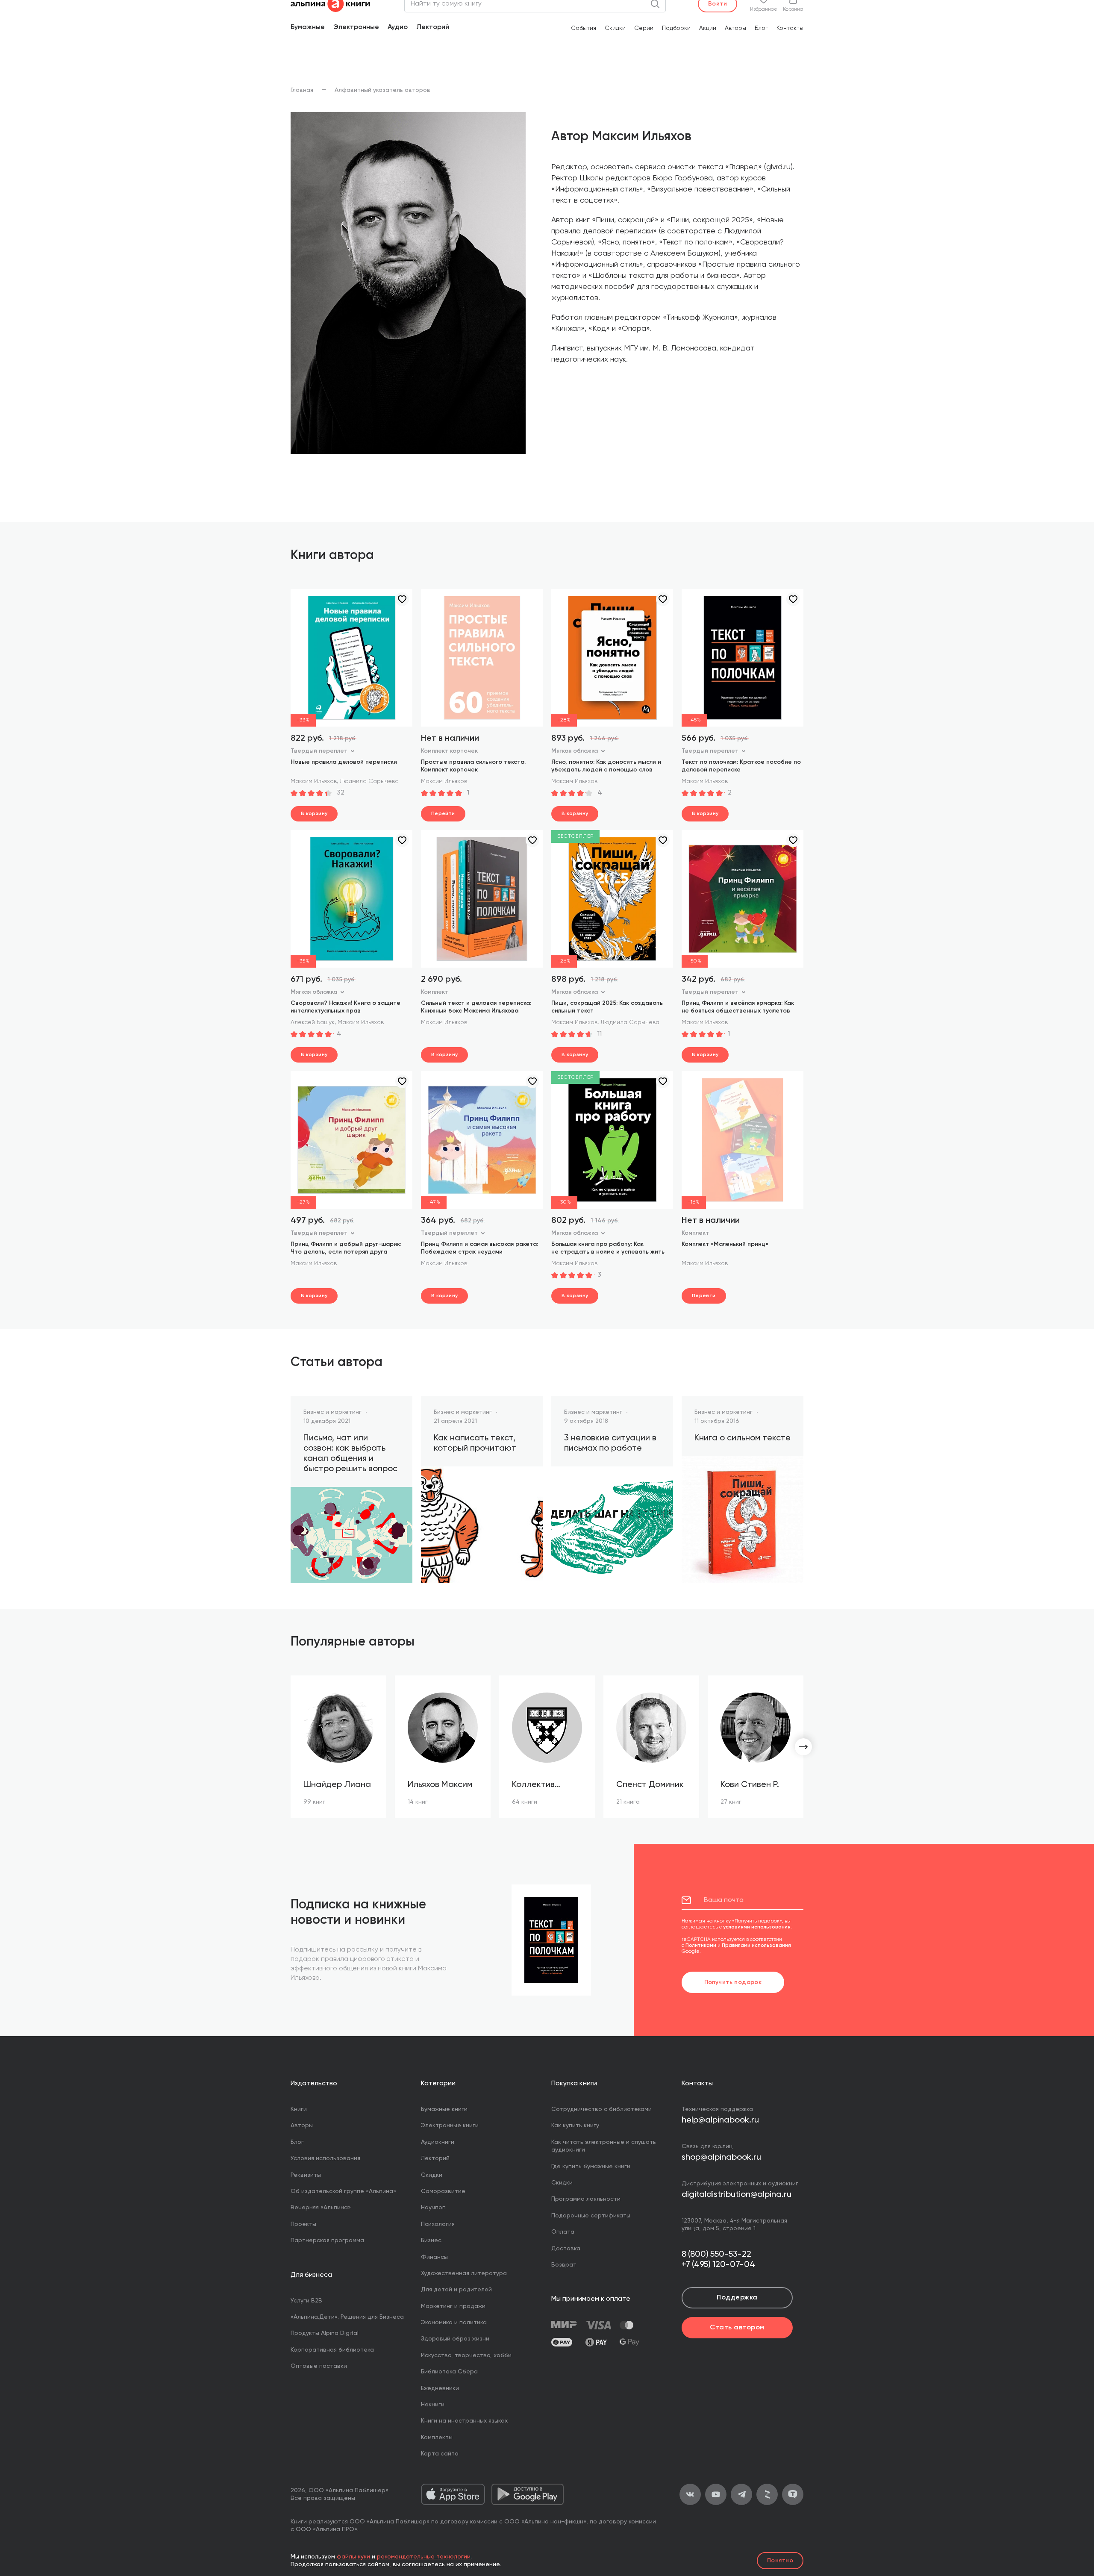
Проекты (303, 2224)
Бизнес (431, 2240)
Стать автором (737, 2328)
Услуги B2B (306, 2301)
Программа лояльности (586, 2199)
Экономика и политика (454, 2323)
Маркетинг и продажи (453, 2306)
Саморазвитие (443, 2191)
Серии (644, 28)
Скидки (615, 28)
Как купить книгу (575, 2126)
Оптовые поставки (319, 2366)
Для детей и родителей (456, 2290)
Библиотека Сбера (449, 2372)
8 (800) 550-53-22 (716, 2255)
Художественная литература (464, 2273)
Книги (299, 2109)
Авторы (735, 28)
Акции (708, 28)
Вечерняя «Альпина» (321, 2208)
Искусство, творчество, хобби (466, 2355)
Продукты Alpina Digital (325, 2333)
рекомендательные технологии (424, 2557)
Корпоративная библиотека (332, 2350)
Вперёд (803, 1747)
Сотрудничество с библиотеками (601, 2109)
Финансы (434, 2257)
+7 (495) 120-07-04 (718, 2265)
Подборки (676, 28)
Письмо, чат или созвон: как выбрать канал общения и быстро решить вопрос (350, 1454)
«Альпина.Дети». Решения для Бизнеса (347, 2317)
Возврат (564, 2265)
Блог (761, 28)
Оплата (563, 2232)
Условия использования (325, 2158)
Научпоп (433, 2208)
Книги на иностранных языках (464, 2421)
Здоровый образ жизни (455, 2339)
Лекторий (433, 27)
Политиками (701, 1946)
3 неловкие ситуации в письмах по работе (610, 1443)
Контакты (790, 28)
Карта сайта (440, 2454)
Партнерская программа (327, 2240)
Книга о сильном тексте (743, 1438)
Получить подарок (733, 1982)
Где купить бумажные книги (591, 2167)
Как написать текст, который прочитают (475, 1443)
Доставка (566, 2249)
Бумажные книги (444, 2109)
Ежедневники (440, 2388)
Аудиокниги (438, 2142)
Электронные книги (450, 2126)
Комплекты (437, 2438)
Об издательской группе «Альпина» (343, 2191)
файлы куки (353, 2557)
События (584, 28)
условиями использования (757, 1927)
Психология (438, 2224)
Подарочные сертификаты (591, 2216)
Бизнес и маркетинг (332, 1412)
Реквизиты (306, 2175)
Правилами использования (756, 1946)
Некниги (433, 2405)
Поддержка (737, 2298)
